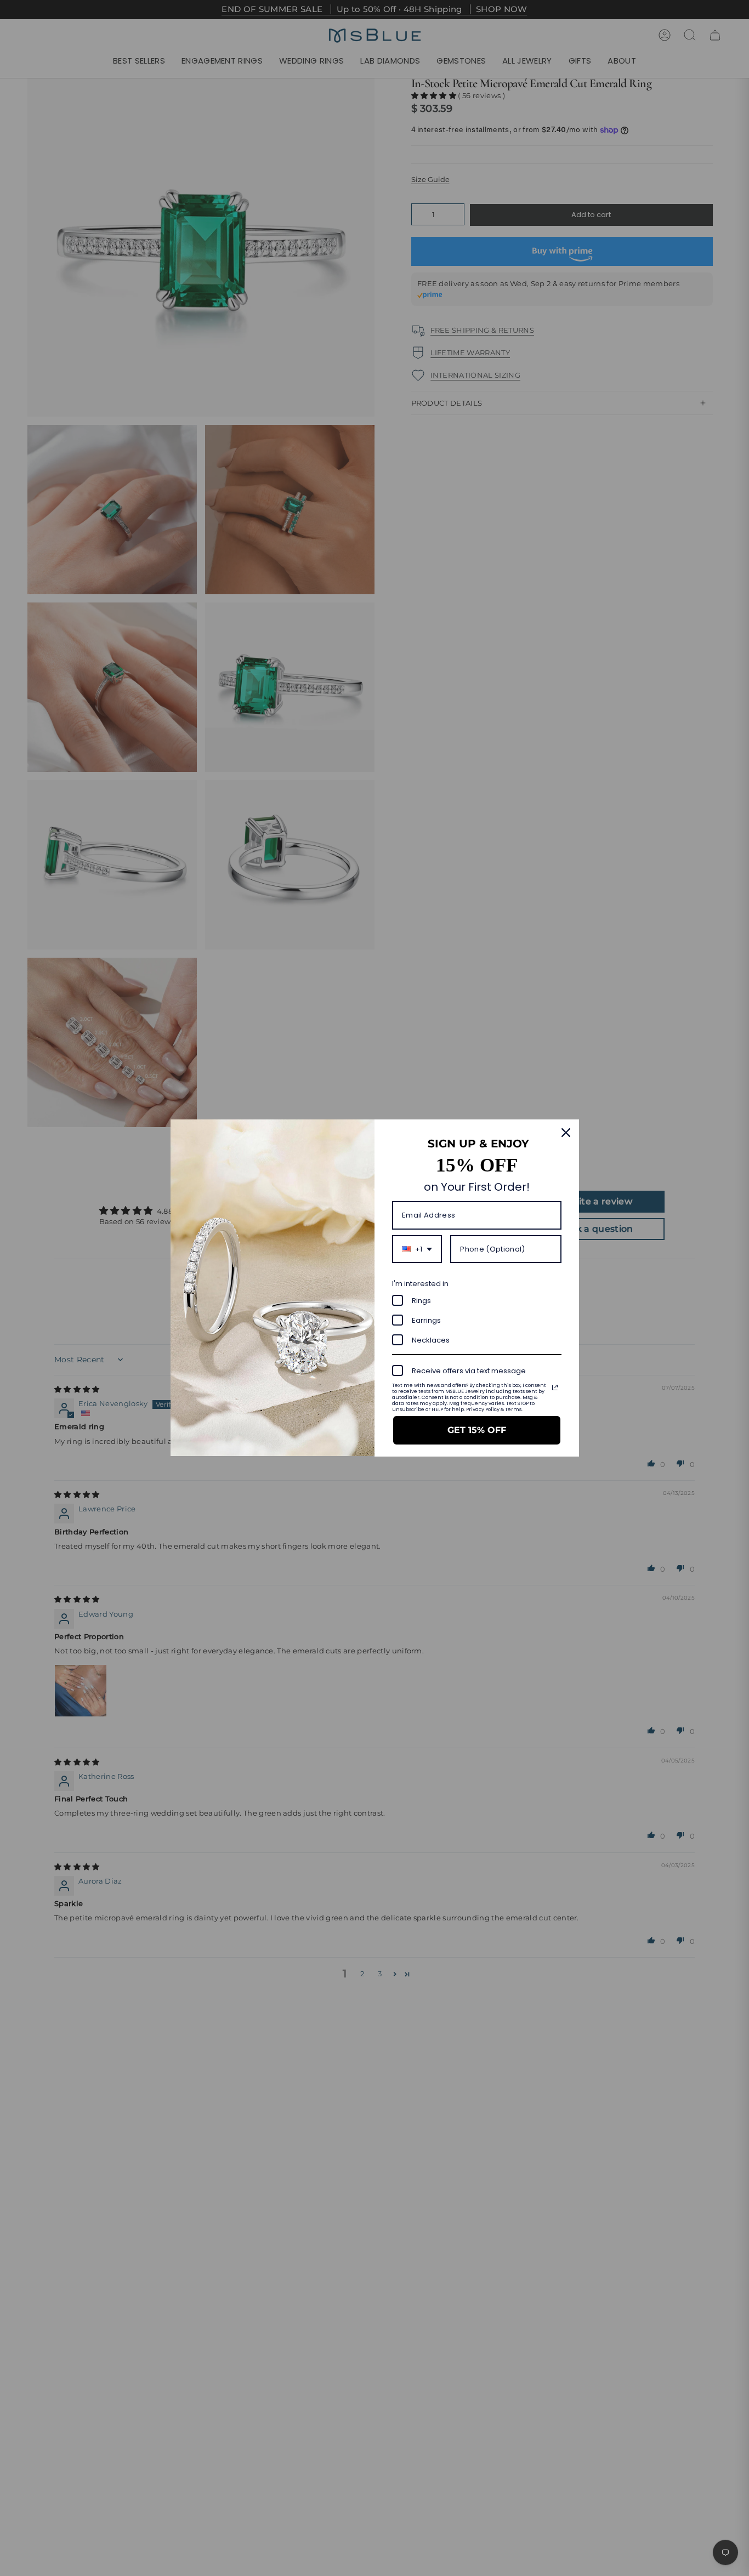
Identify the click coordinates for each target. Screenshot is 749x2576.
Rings (421, 1301)
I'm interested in (420, 1284)
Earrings (426, 1320)
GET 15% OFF (477, 1430)
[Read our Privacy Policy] (555, 1387)
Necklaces (431, 1340)
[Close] (566, 1133)
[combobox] (417, 1249)
